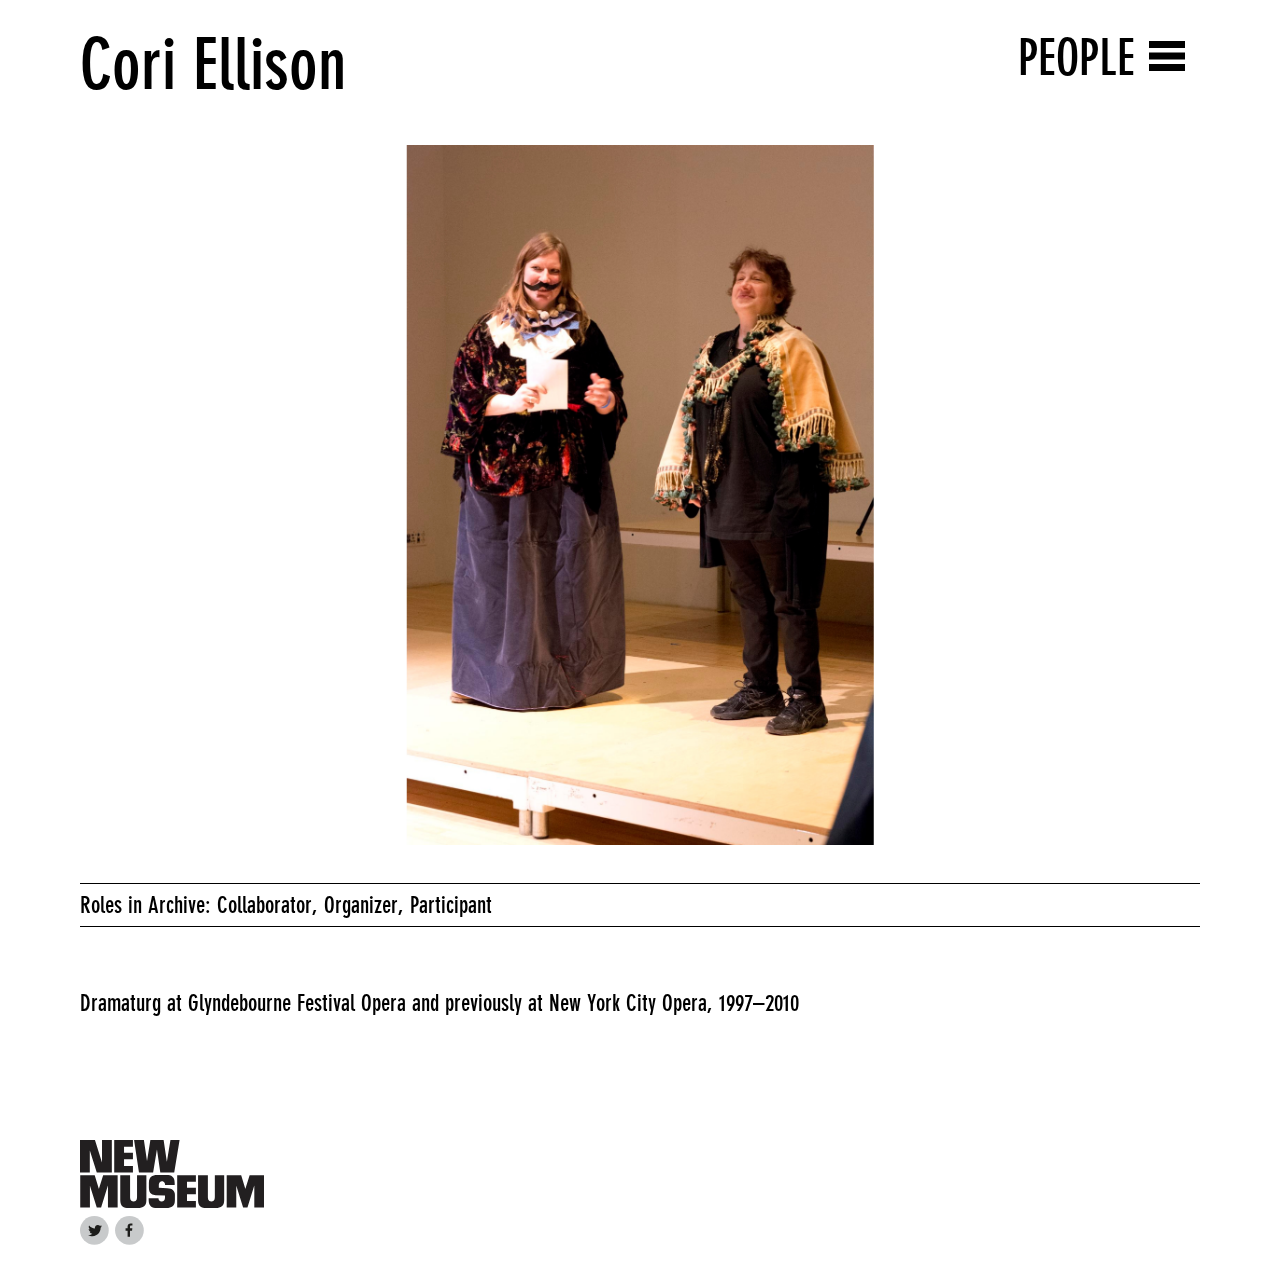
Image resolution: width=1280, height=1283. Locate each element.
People (1076, 57)
